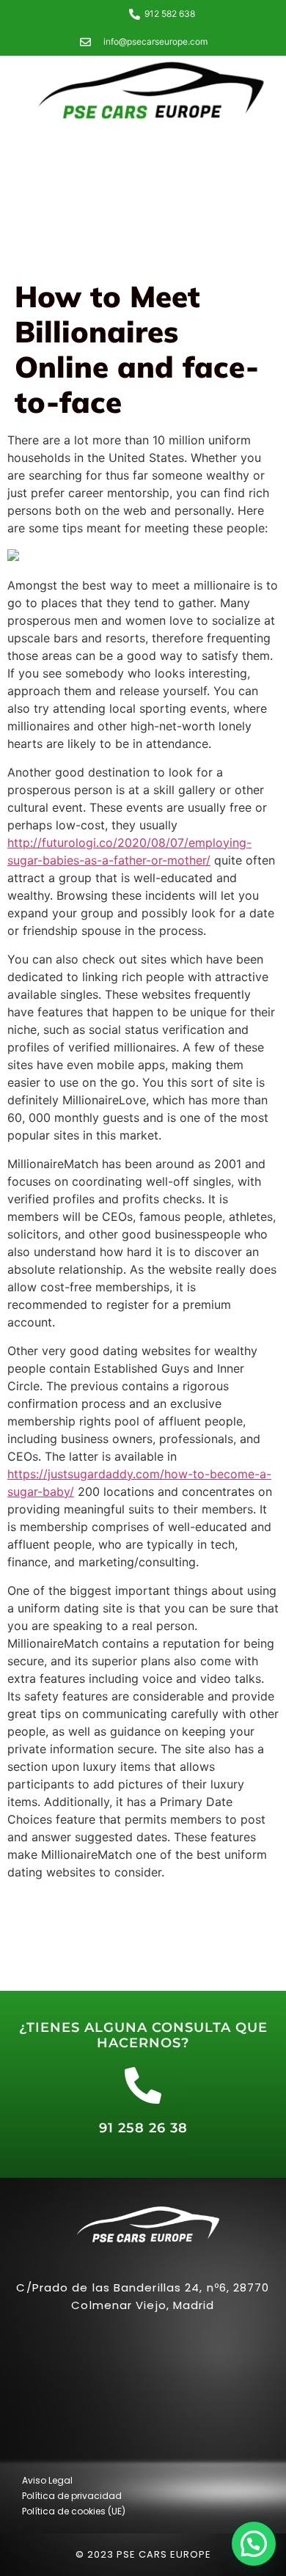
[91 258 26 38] (143, 2085)
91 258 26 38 (143, 2128)
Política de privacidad (72, 2496)
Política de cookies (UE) (74, 2511)
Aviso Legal (47, 2480)
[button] (254, 2544)
